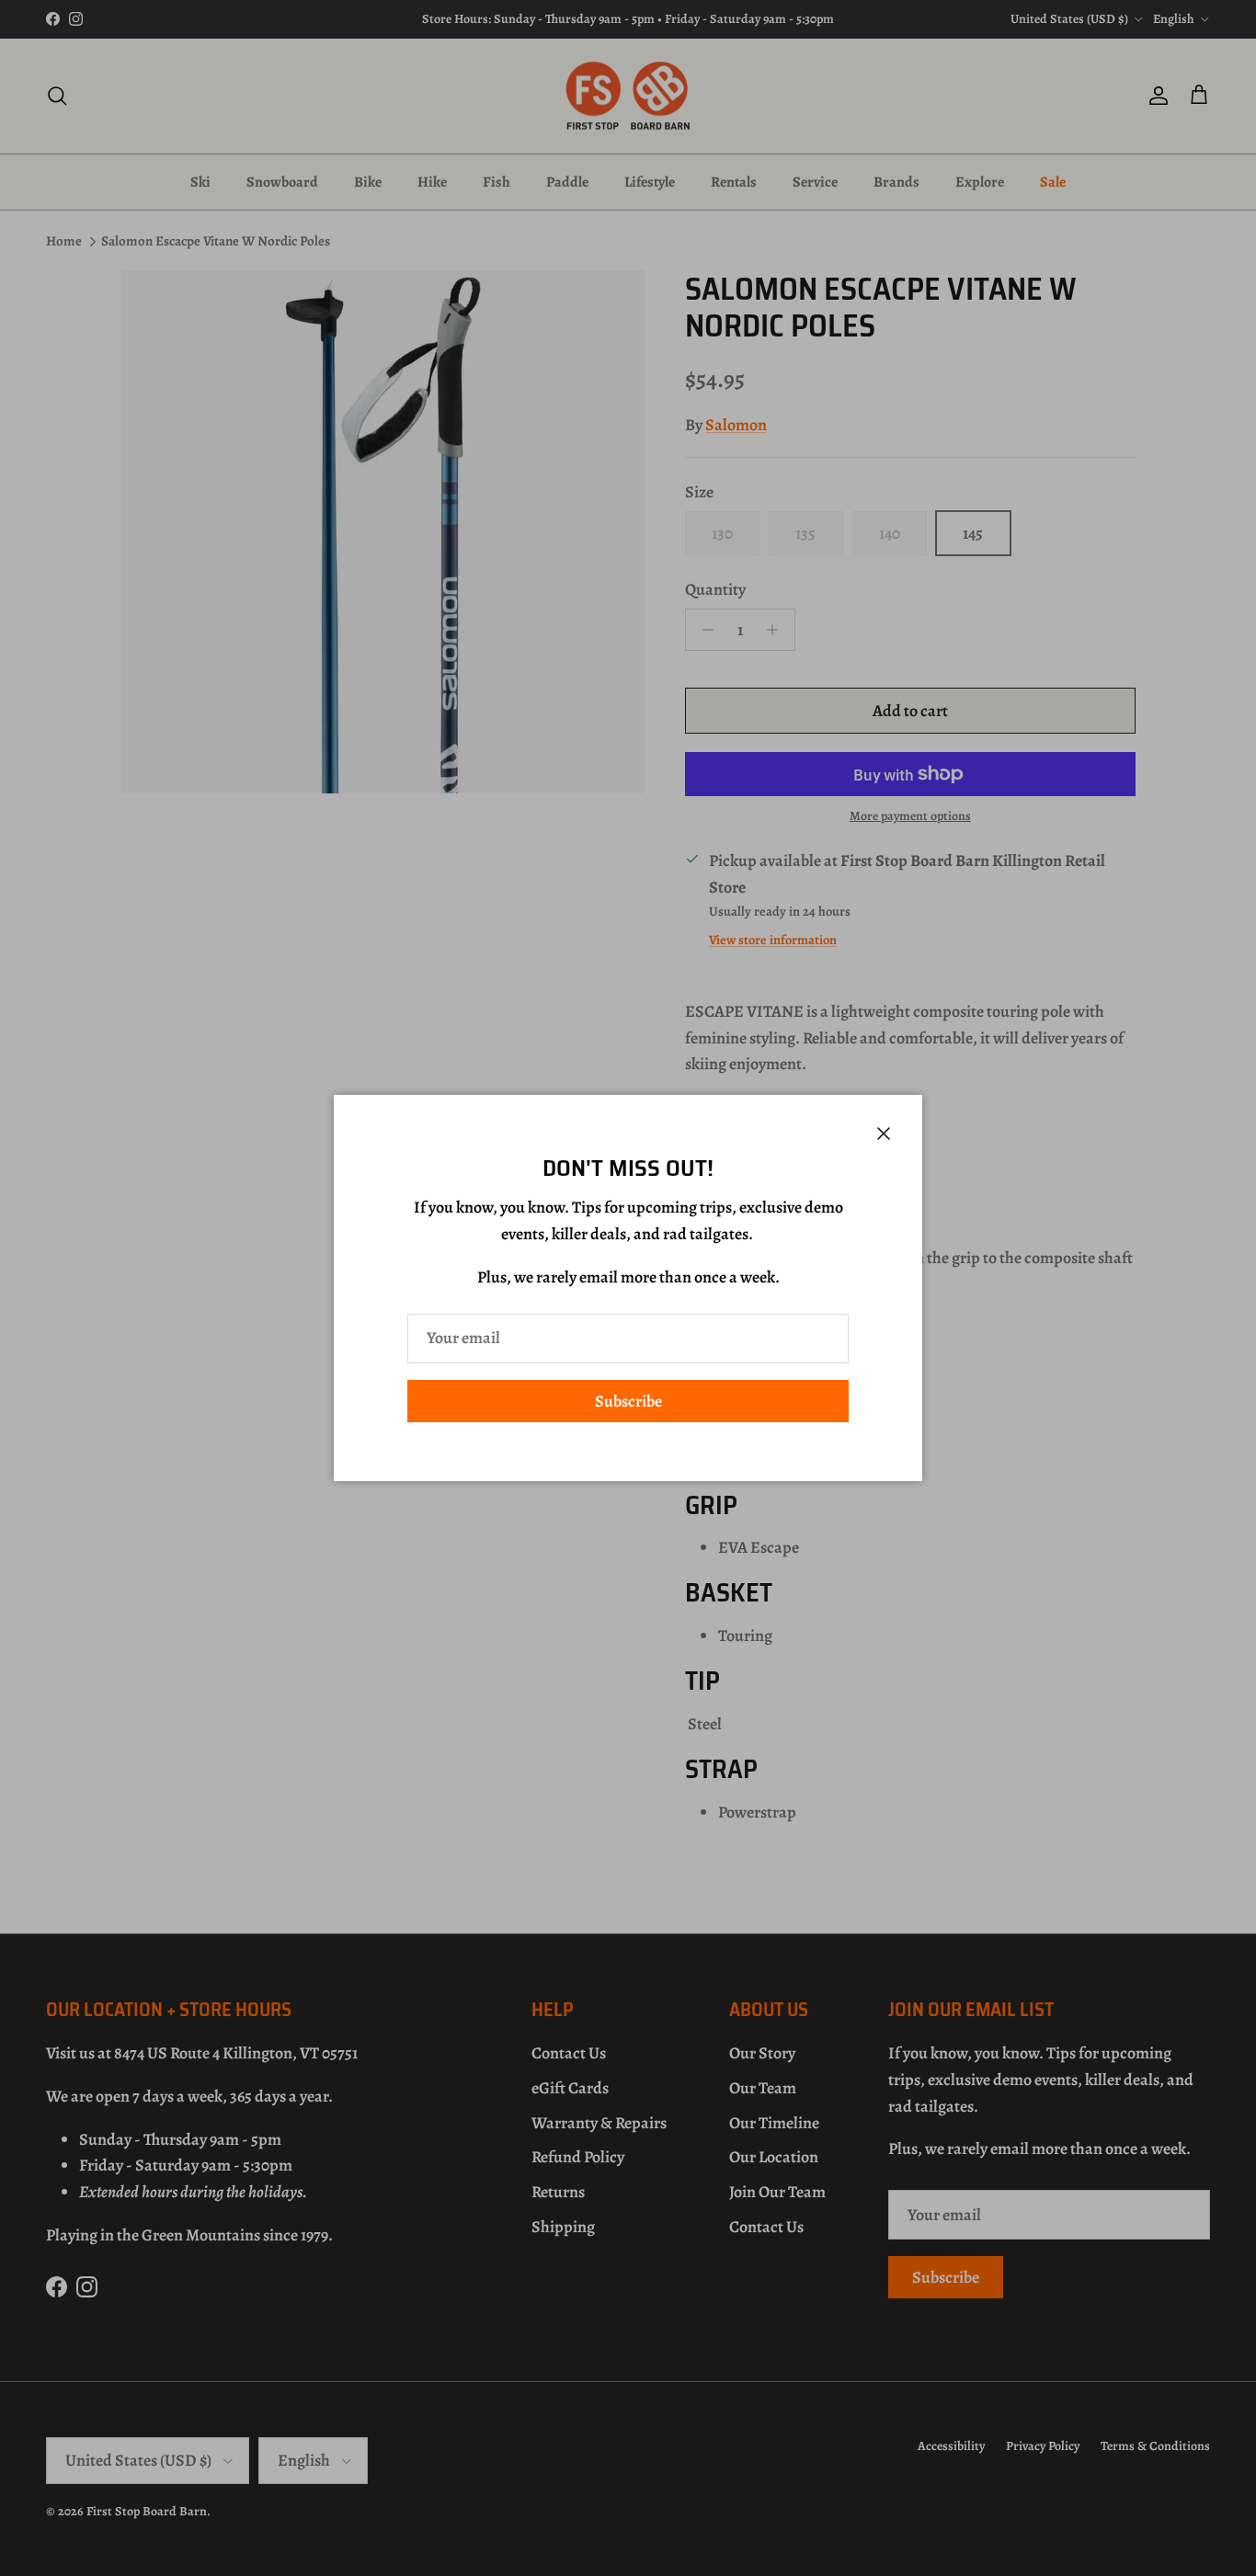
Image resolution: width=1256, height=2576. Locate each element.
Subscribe (628, 1401)
